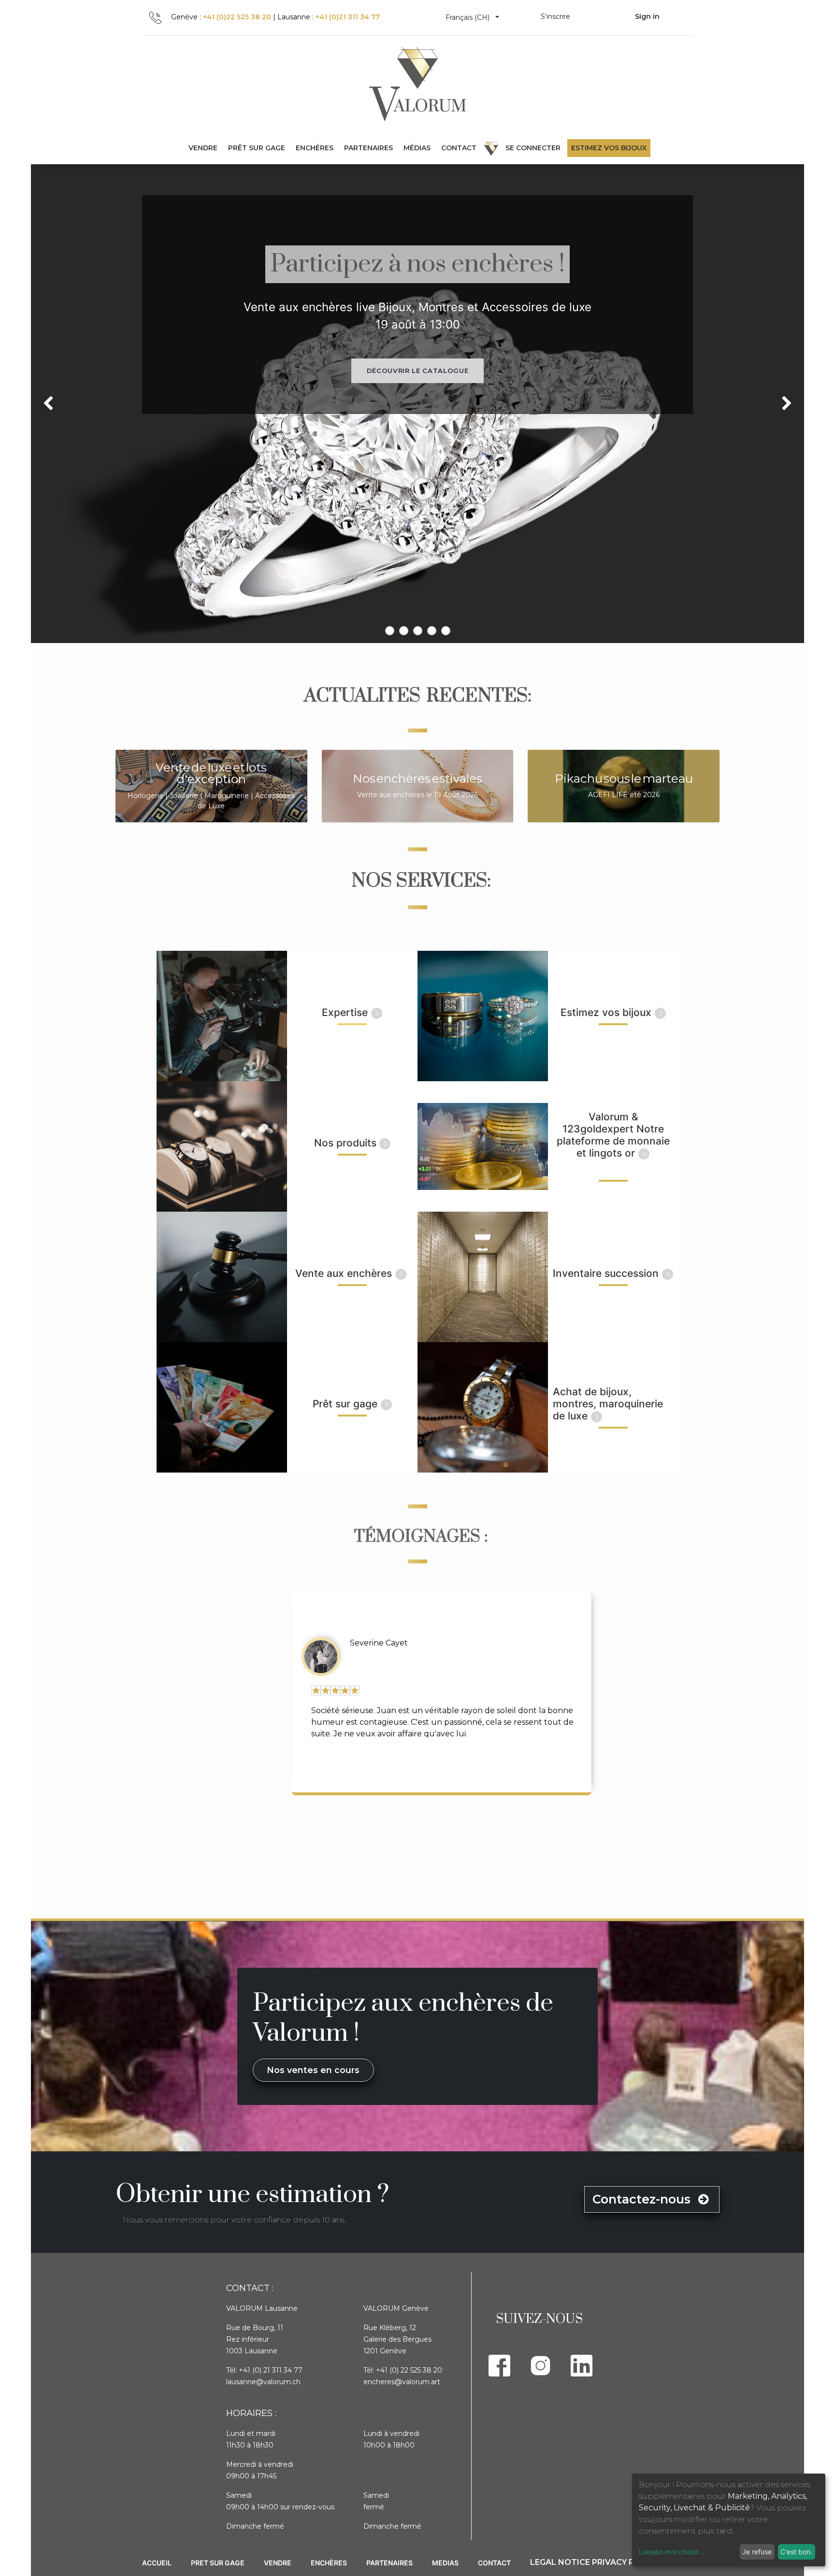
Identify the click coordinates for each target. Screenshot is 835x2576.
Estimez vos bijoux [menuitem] (609, 148)
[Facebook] (499, 2366)
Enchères (329, 2563)
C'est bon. (796, 2552)
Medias (445, 2563)
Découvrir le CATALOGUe (417, 371)
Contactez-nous (643, 2199)
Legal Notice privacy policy (594, 2562)
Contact (494, 2563)
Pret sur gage (218, 2563)
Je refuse (757, 2552)
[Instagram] (540, 2366)
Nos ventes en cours (313, 2070)
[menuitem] (257, 148)
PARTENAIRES (389, 2563)
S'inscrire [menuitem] (555, 16)
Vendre (278, 2563)
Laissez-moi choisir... (671, 2552)
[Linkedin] (582, 2366)
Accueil (157, 2563)
